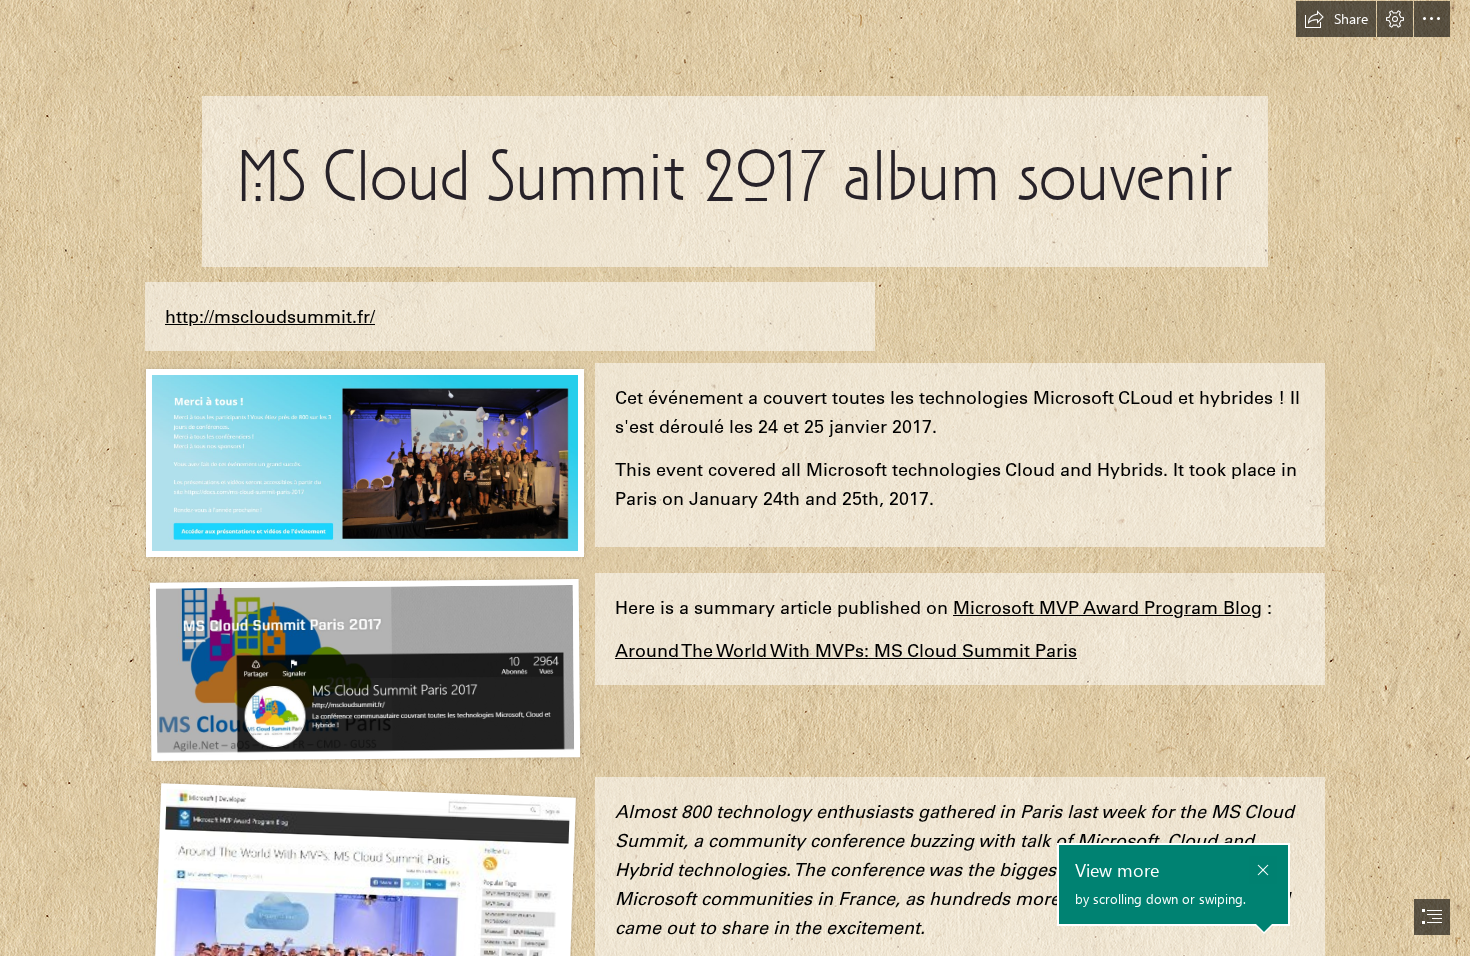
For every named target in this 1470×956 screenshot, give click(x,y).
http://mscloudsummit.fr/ (270, 316)
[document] (735, 478)
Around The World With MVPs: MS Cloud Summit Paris (846, 650)
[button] (1336, 19)
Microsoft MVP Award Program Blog (1107, 607)
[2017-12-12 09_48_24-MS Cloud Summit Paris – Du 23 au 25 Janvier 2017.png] (364, 462)
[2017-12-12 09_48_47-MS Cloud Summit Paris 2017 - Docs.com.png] (364, 668)
